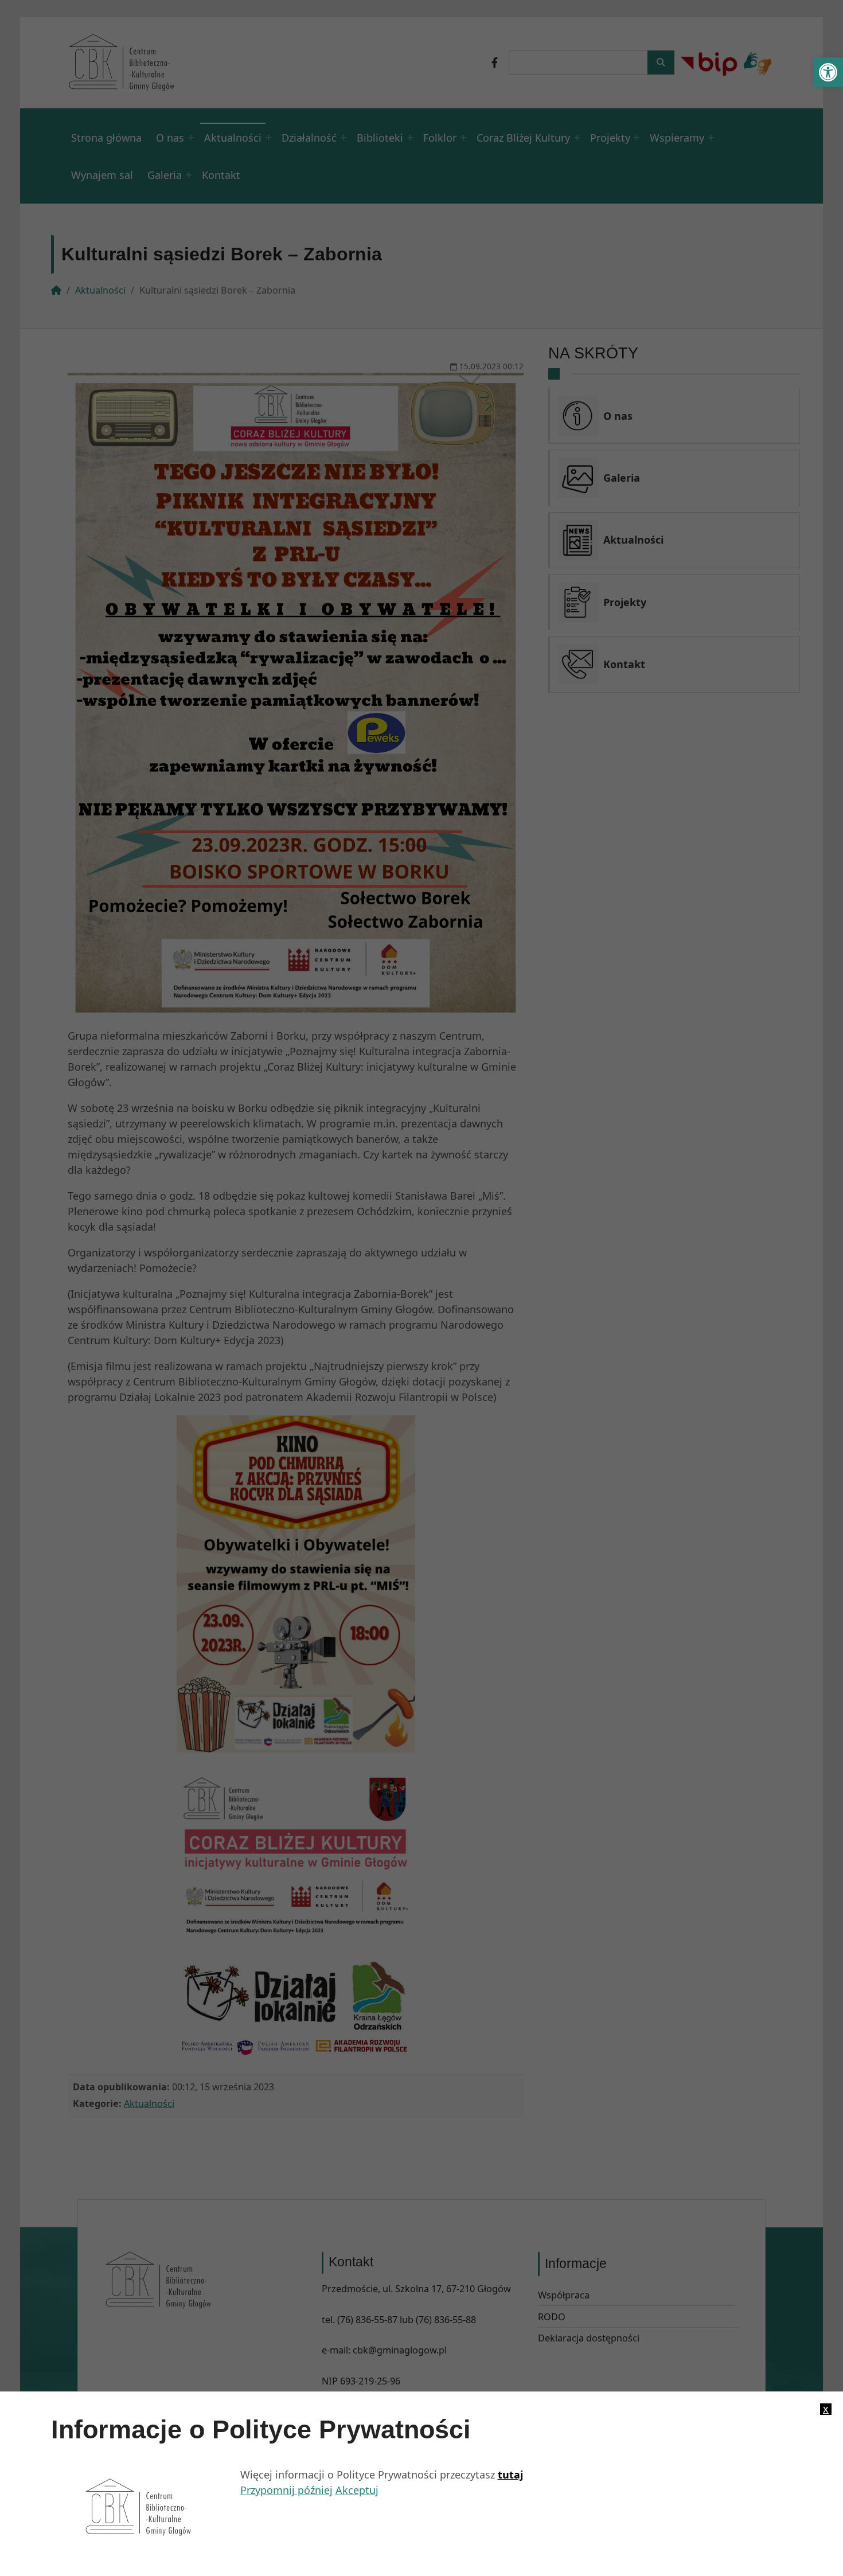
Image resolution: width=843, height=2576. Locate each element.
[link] (828, 72)
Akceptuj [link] (357, 2490)
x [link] (826, 2409)
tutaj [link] (510, 2474)
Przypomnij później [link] (286, 2490)
